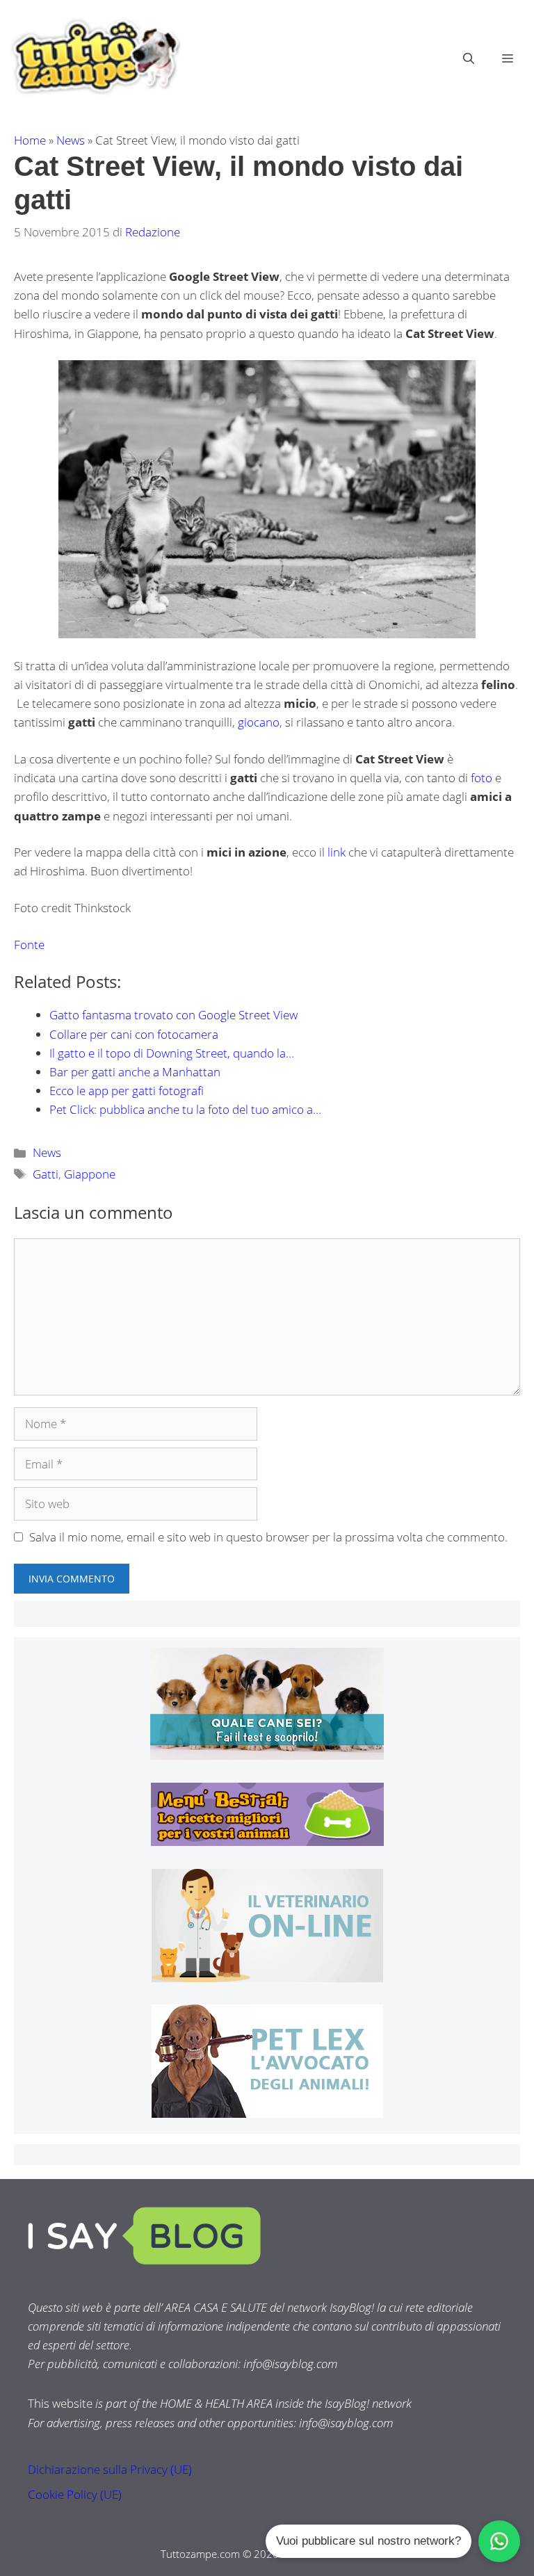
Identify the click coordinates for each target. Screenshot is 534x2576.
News (71, 140)
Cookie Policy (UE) (75, 2494)
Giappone (90, 1174)
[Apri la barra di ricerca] (469, 58)
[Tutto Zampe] (94, 57)
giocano (259, 722)
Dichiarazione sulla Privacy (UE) (110, 2469)
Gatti (46, 1174)
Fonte (29, 945)
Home (30, 140)
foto (483, 778)
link (337, 852)
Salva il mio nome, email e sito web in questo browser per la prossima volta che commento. (268, 1537)
